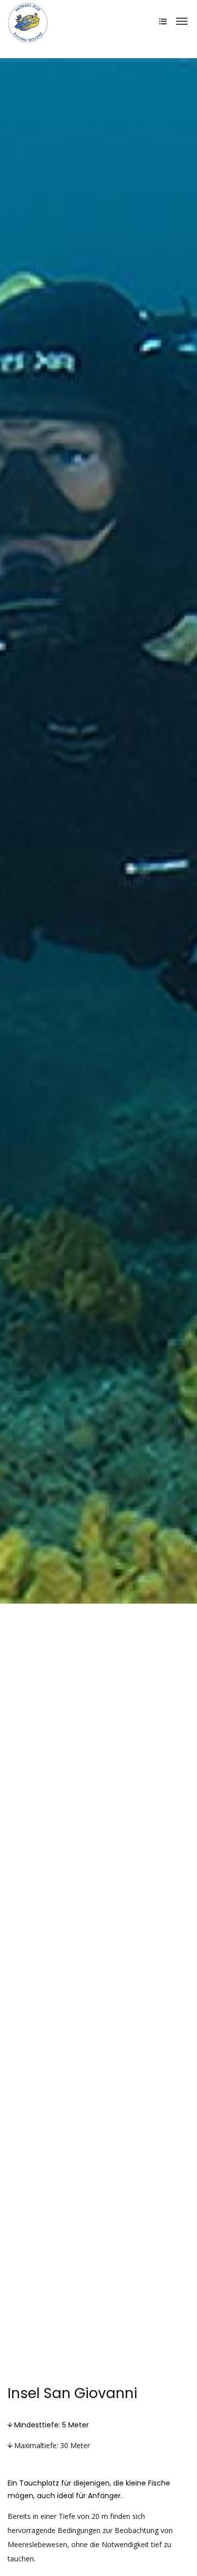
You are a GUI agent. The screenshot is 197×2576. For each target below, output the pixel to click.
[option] (98, 831)
